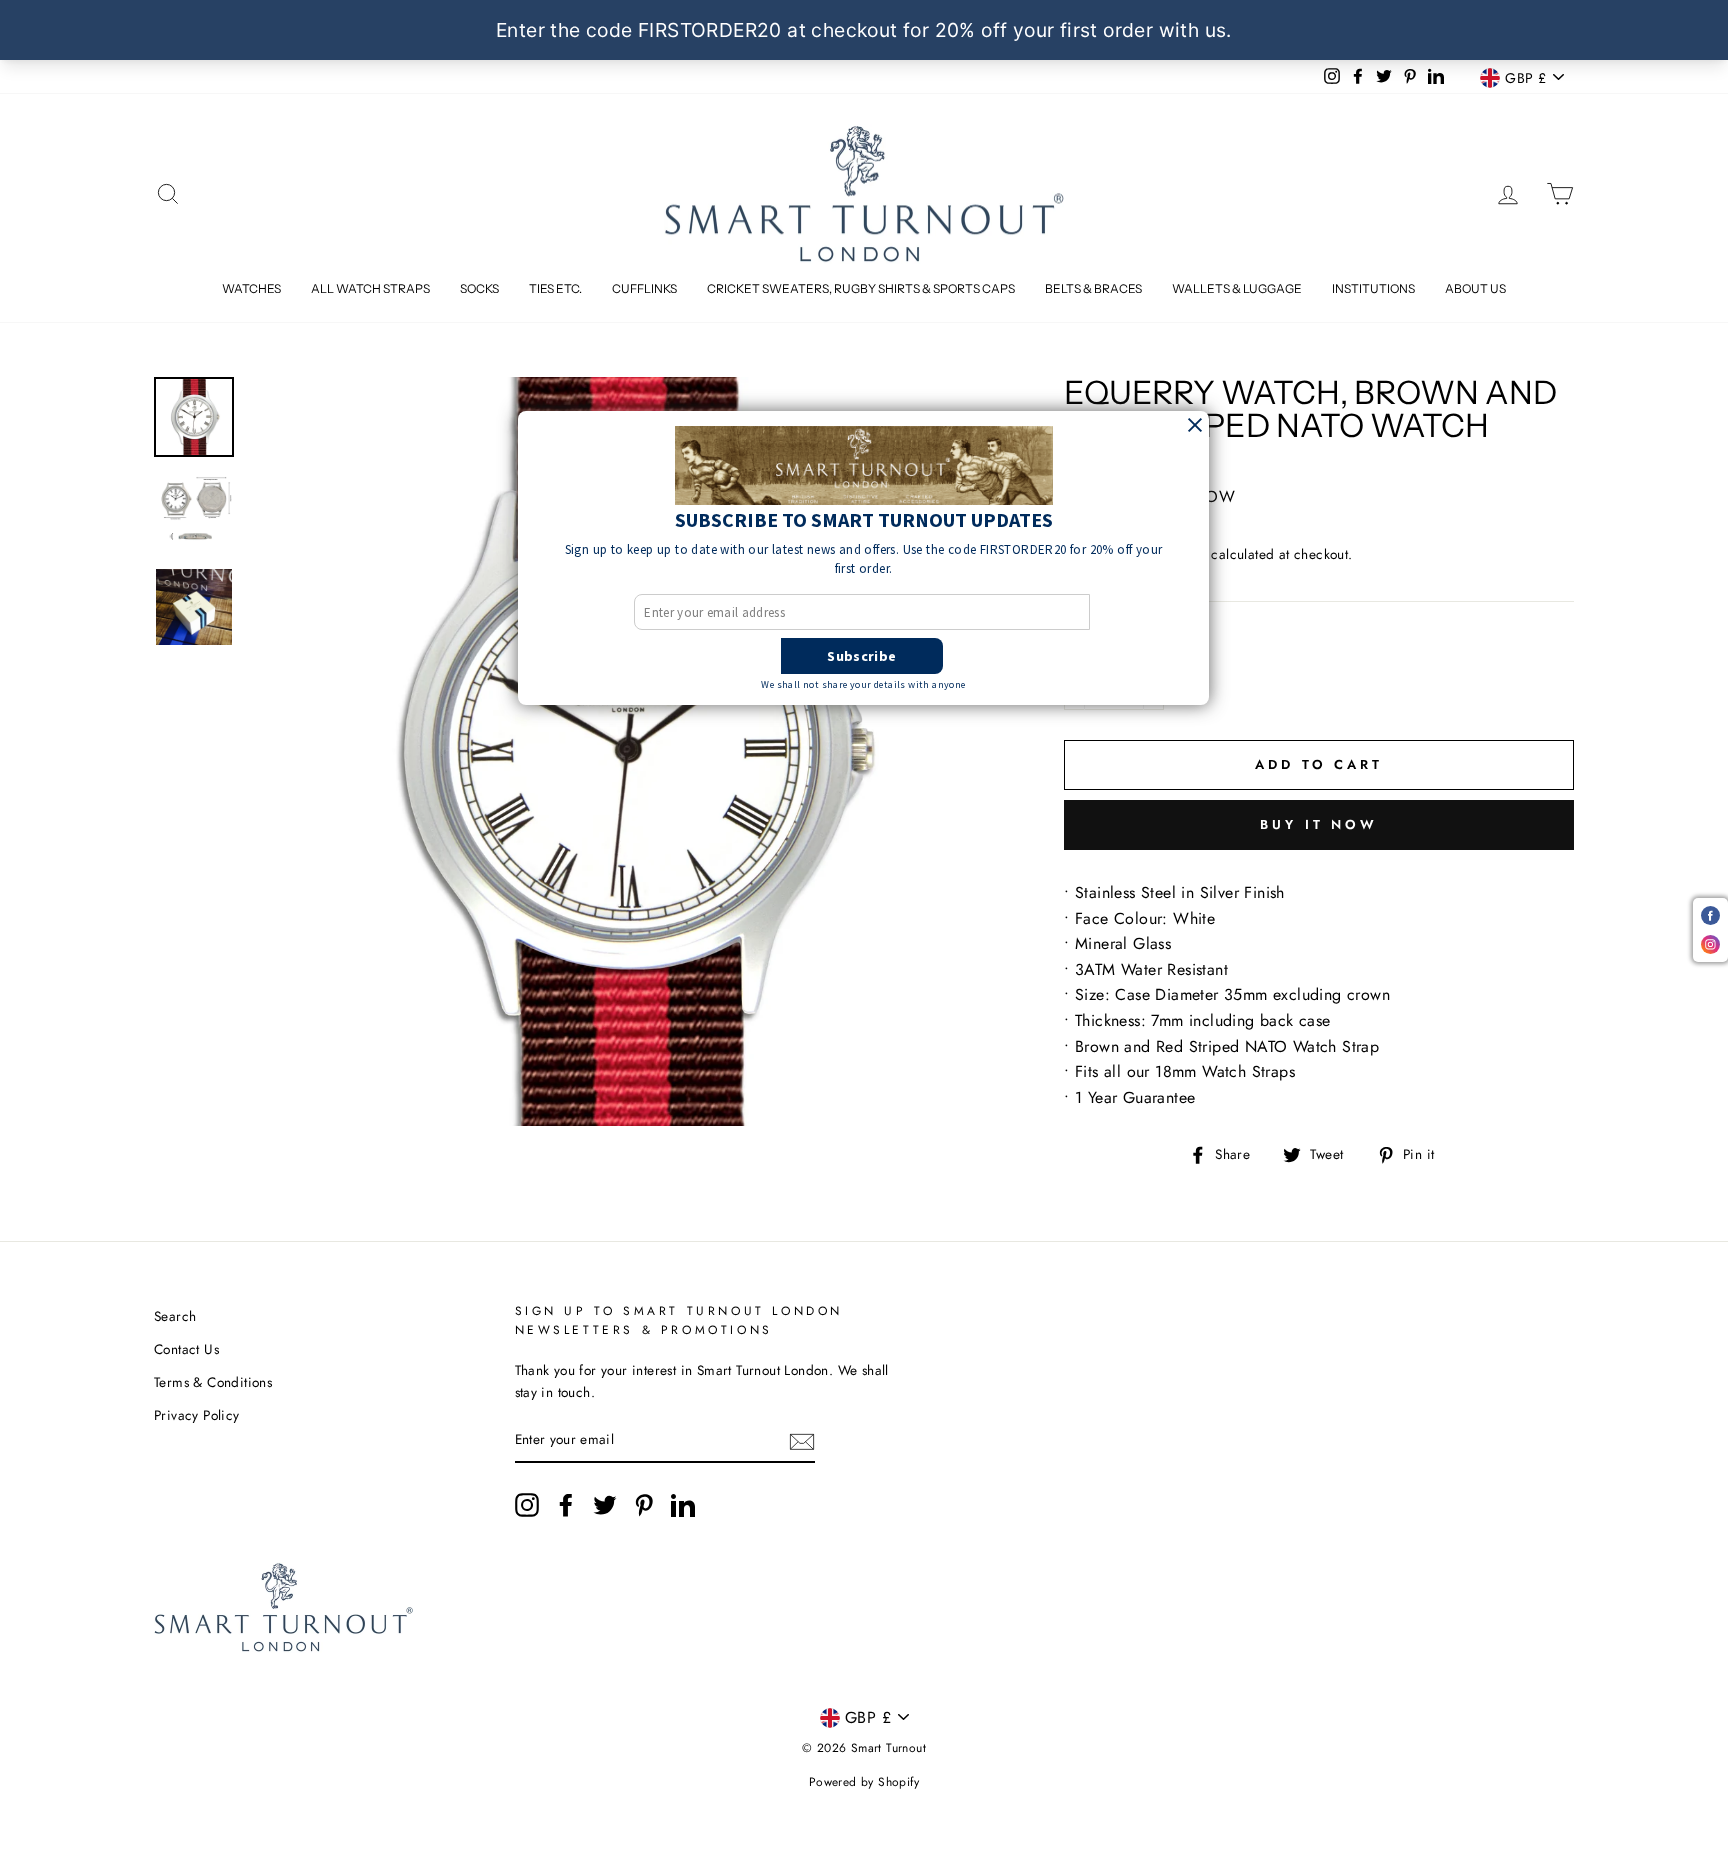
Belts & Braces (1093, 288)
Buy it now (1319, 824)
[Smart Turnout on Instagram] (527, 1505)
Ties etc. (555, 288)
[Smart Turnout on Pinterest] (644, 1505)
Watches (251, 288)
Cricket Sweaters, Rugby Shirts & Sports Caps (861, 288)
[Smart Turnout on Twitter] (605, 1505)
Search (175, 1316)
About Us (1475, 288)
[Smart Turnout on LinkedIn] (683, 1505)
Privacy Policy (197, 1415)
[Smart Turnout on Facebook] (566, 1505)
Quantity (1106, 646)
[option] (623, 751)
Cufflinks (644, 288)
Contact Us (186, 1349)
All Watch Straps (370, 288)
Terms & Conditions (213, 1382)
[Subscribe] (802, 1441)
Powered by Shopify (864, 1782)
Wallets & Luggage (1237, 288)
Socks (479, 288)
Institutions (1373, 288)
